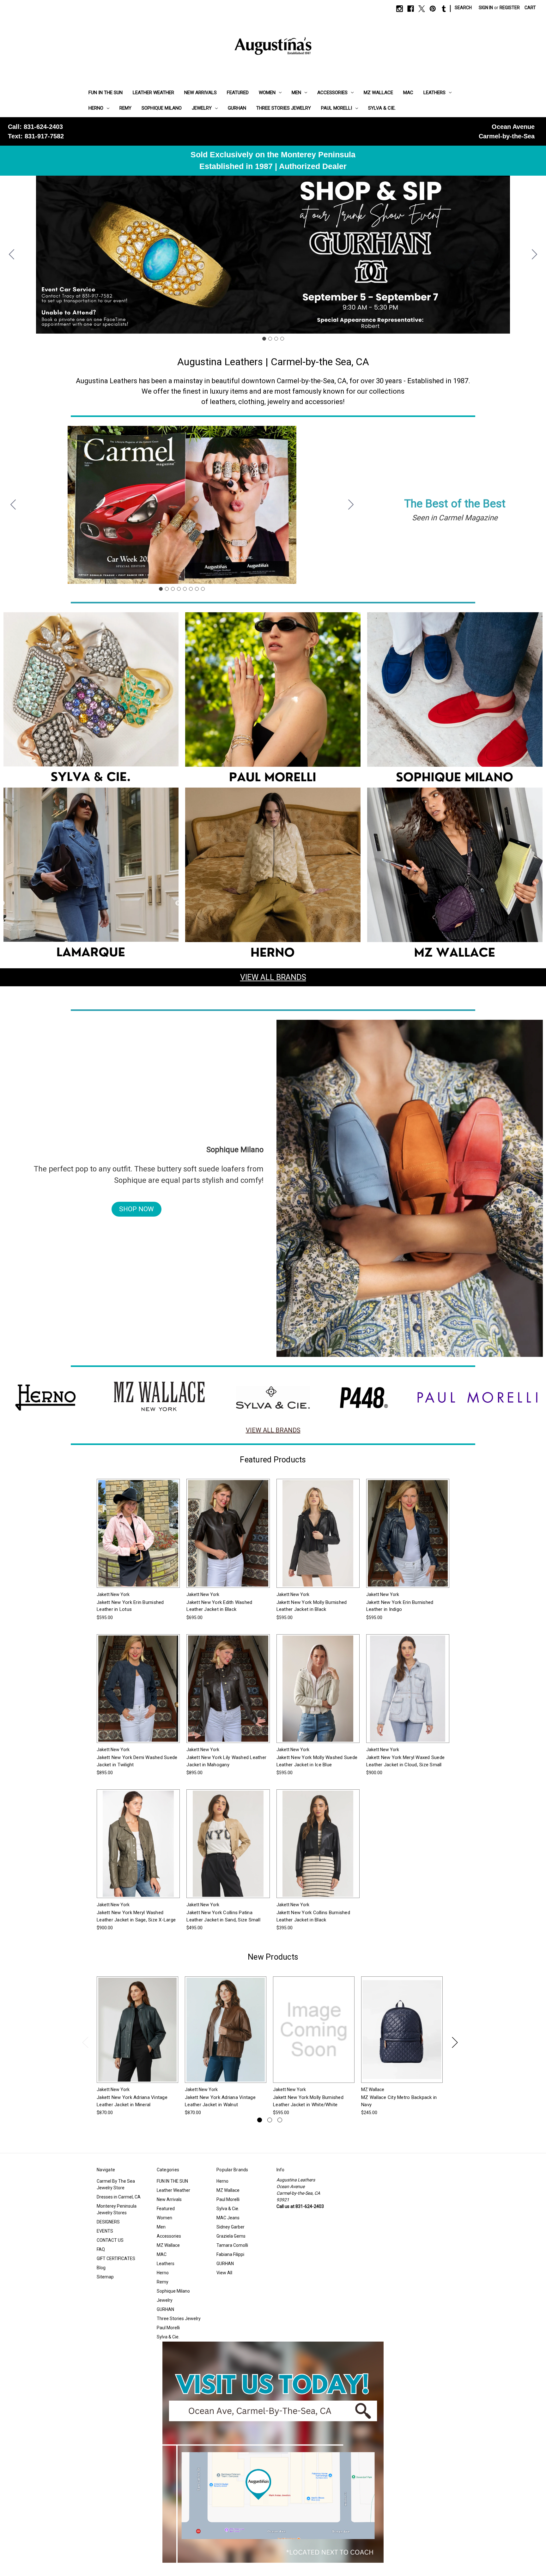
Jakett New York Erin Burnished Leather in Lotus (130, 1606)
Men (296, 93)
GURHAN (237, 108)
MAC (408, 93)
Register (510, 8)
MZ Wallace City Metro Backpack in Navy (399, 2101)
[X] (422, 9)
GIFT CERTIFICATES (116, 2259)
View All (224, 2273)
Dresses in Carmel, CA (119, 2197)
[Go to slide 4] (12, 255)
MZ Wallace (378, 93)
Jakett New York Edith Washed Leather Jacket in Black (219, 1606)
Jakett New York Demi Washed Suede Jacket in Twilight (137, 1761)
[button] (91, 700)
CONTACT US (110, 2240)
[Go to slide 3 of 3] (280, 2120)
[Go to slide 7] (197, 589)
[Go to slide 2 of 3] (270, 2120)
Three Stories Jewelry (284, 108)
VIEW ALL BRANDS (273, 977)
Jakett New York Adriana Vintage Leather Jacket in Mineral (132, 2101)
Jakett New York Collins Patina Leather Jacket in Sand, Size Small (223, 1916)
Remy (125, 108)
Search (463, 8)
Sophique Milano (162, 108)
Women (267, 93)
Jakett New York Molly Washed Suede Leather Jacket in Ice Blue (317, 1761)
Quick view (133, 1528)
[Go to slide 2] (535, 255)
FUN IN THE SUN (106, 93)
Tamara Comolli (232, 2245)
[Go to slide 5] (185, 589)
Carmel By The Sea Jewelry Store (116, 2184)
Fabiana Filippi (230, 2254)
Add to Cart (402, 2035)
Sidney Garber (231, 2227)
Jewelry (202, 108)
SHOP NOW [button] (136, 1209)
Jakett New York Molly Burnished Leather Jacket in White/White (308, 2101)
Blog (101, 2268)
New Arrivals (200, 93)
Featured (238, 93)
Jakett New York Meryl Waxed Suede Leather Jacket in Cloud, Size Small (405, 1761)
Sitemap (105, 2277)
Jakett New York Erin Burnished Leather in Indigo (400, 1606)
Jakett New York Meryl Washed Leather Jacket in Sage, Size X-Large (136, 1916)
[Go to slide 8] (13, 505)
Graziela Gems (231, 2236)
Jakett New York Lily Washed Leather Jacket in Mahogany (226, 1761)
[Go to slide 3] (276, 339)
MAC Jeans (228, 2218)
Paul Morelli (337, 108)
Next (455, 2042)
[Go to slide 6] (191, 589)
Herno (96, 108)
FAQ (101, 2249)
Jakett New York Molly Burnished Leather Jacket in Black (312, 1606)
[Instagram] (400, 9)
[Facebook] (411, 9)
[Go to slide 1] (264, 339)
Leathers (434, 93)
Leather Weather (153, 93)
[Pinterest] (433, 9)
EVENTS (105, 2231)
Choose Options (138, 1539)
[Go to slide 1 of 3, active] (260, 2120)
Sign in (486, 8)
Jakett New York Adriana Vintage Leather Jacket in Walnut (220, 2101)
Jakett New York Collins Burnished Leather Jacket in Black (313, 1916)
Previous (85, 2042)
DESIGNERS (108, 2222)
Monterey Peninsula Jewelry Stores (117, 2209)
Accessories (332, 93)
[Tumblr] (444, 9)
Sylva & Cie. (382, 108)
